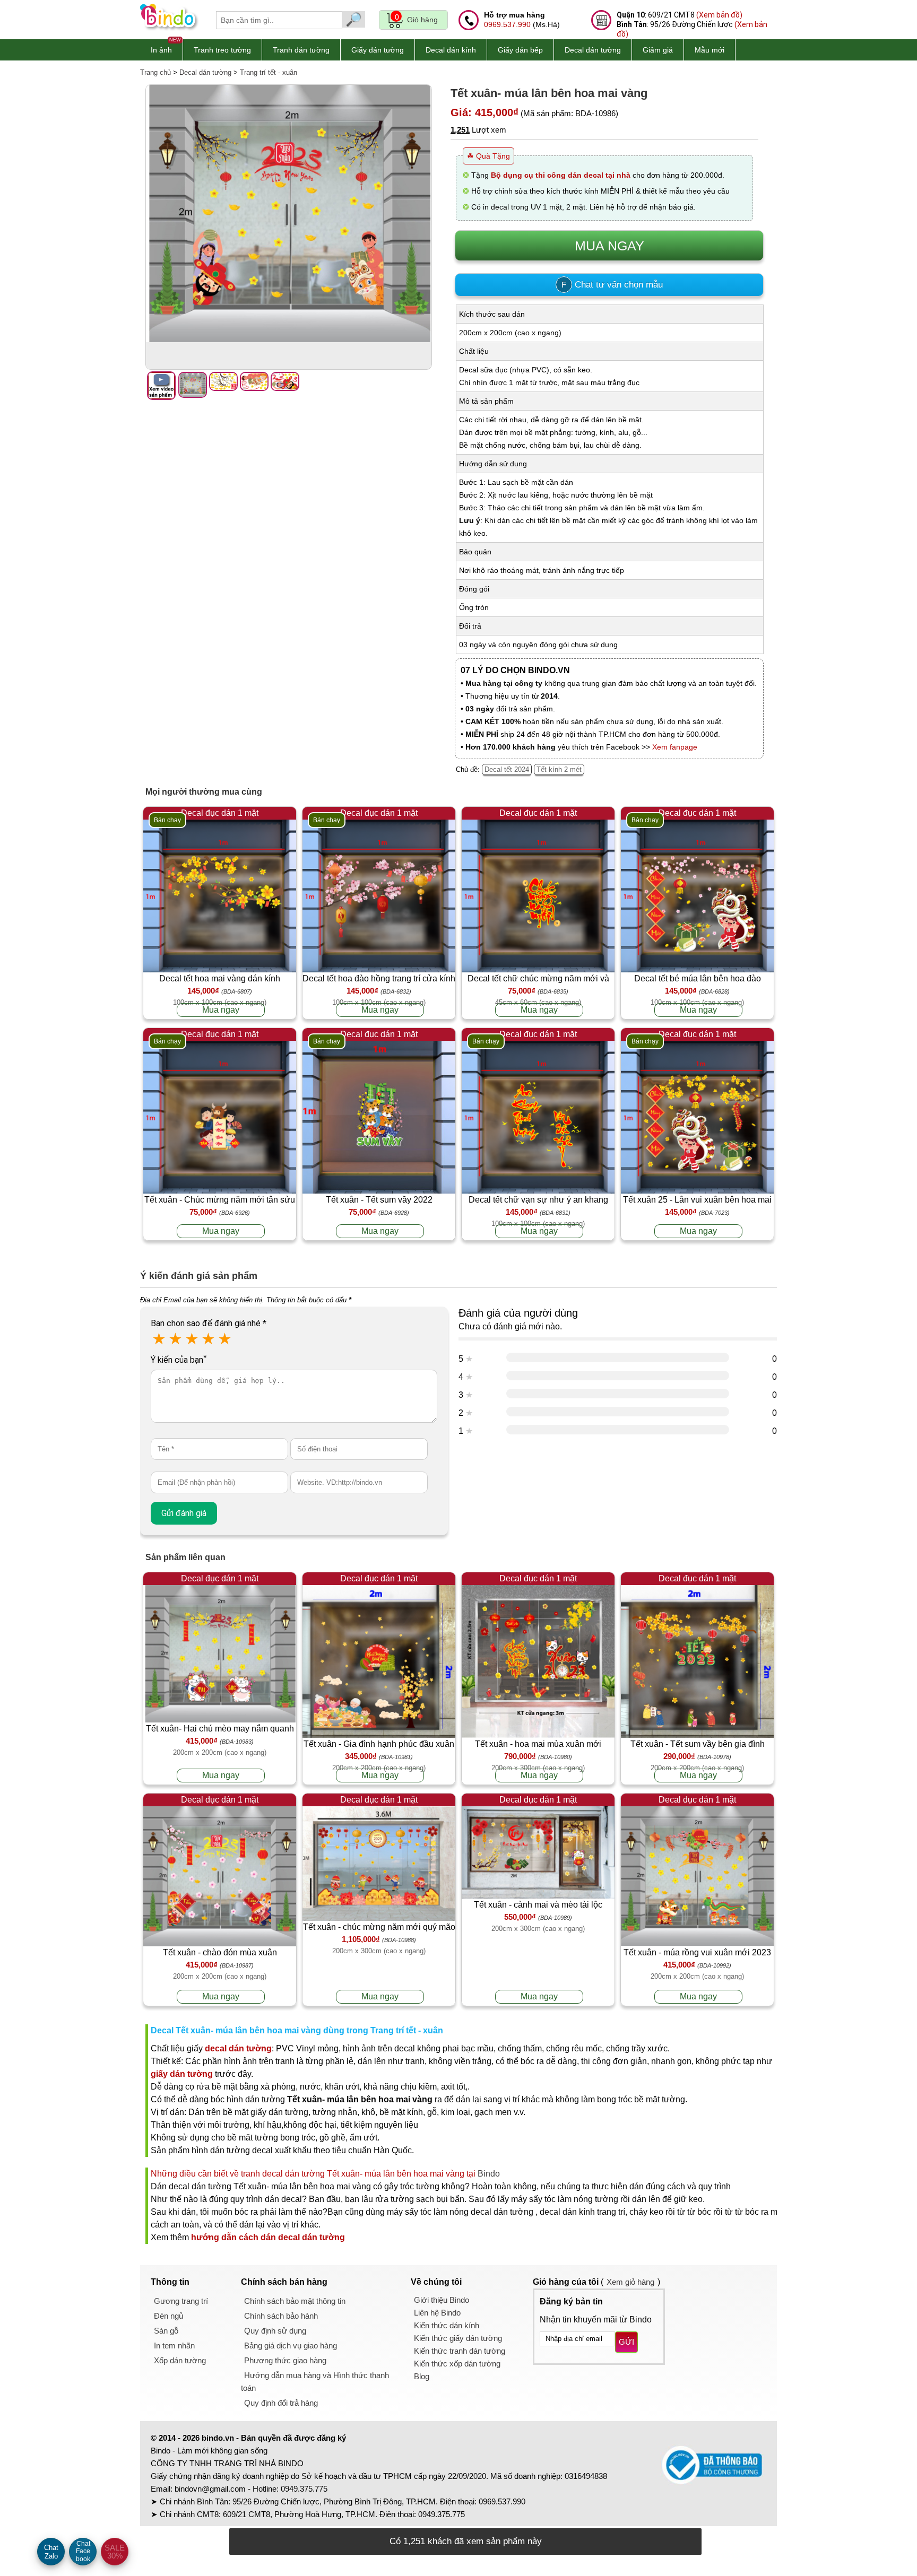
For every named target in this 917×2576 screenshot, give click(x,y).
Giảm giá (658, 50)
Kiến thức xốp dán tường (457, 2364)
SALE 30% (115, 2552)
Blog (422, 2376)
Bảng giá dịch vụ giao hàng (291, 2346)
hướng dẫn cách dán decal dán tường (268, 2237)
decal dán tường (238, 2048)
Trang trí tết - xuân (269, 72)
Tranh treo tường (222, 50)
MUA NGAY (609, 246)
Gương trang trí (181, 2301)
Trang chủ (155, 72)
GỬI (626, 2342)
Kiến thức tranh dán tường (460, 2351)
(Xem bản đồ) (719, 15)
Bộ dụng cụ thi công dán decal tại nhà (561, 175)
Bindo (489, 2174)
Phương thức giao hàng (285, 2360)
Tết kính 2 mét (559, 769)
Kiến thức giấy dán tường (458, 2338)
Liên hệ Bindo (437, 2313)
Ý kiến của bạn (179, 1360)
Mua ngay (221, 1010)
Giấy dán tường (378, 50)
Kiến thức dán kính (447, 2325)
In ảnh (161, 50)
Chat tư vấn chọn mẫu (612, 285)
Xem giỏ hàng (630, 2282)
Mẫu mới (710, 50)
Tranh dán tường (301, 50)
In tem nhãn (174, 2346)
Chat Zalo (51, 2552)
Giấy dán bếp (520, 50)
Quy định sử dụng (275, 2331)
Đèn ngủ (168, 2316)
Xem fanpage (675, 747)
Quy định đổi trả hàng (281, 2403)
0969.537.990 (507, 24)
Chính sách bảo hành (281, 2316)
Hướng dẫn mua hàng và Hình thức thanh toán (315, 2382)
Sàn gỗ (166, 2331)
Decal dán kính (451, 50)
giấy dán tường (182, 2074)
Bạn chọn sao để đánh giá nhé (209, 1323)
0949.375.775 (304, 2489)
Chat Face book (83, 2551)
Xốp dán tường (180, 2360)
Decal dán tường (593, 50)
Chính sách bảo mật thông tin (295, 2301)
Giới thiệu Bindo (442, 2300)
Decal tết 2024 (507, 769)
